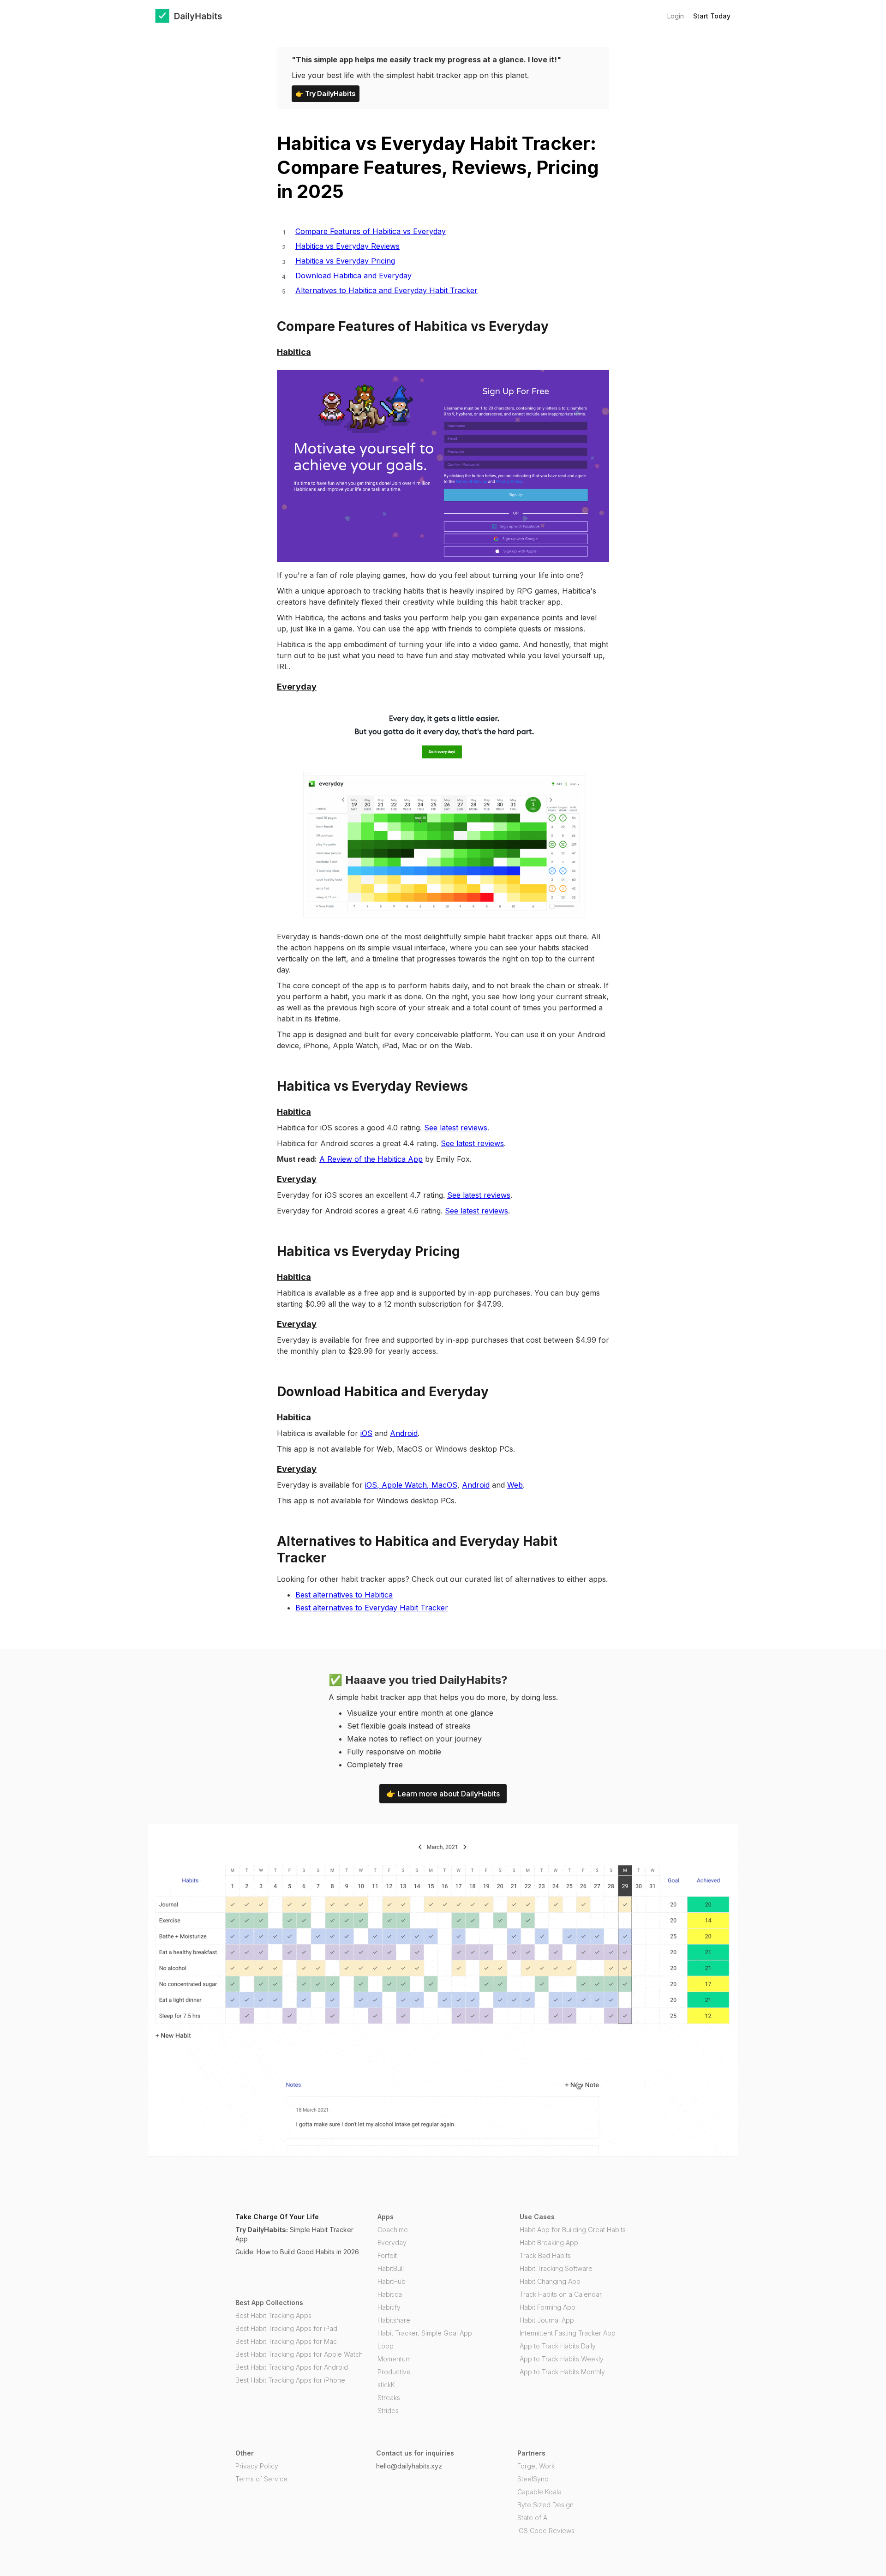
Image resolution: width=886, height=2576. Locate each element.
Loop (386, 2346)
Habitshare (394, 2320)
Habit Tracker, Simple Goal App (425, 2333)
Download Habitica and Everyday (353, 276)
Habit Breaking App (549, 2243)
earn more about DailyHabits (443, 1794)
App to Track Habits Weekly (562, 2359)
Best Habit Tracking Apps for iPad (286, 2328)
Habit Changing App (550, 2281)
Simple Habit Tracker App (294, 2234)
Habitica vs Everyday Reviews (347, 246)
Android (404, 1433)
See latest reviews (456, 1128)
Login (676, 16)
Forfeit (387, 2255)
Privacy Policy (257, 2466)
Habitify (389, 2307)
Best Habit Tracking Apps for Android (292, 2367)
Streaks (389, 2398)
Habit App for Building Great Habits (573, 2230)
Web (515, 1485)
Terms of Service (261, 2479)
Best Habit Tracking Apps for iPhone (290, 2380)
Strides (388, 2411)
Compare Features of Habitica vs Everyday (371, 231)
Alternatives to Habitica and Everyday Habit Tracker (386, 290)
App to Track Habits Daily (558, 2346)
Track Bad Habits (545, 2255)
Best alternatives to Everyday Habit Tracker (372, 1608)
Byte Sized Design (545, 2505)
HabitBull (391, 2268)
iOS (366, 1433)
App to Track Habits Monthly (562, 2372)
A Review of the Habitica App (371, 1159)
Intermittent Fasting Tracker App (568, 2333)
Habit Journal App (547, 2320)
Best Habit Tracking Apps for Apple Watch (299, 2354)
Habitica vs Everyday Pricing (345, 261)
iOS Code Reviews (546, 2531)
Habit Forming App (548, 2307)
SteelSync (533, 2479)
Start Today (712, 16)
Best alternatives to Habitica (344, 1595)
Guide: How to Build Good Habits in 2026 (297, 2252)
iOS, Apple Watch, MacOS (411, 1485)
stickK (386, 2385)
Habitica (390, 2294)
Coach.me (393, 2230)
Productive (394, 2372)
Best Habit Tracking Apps (273, 2315)
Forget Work (536, 2466)
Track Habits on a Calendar (561, 2294)
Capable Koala (539, 2492)
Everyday (392, 2243)
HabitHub (392, 2281)
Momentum (394, 2359)
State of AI (533, 2518)
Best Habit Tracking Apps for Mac (286, 2341)
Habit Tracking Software (556, 2268)
